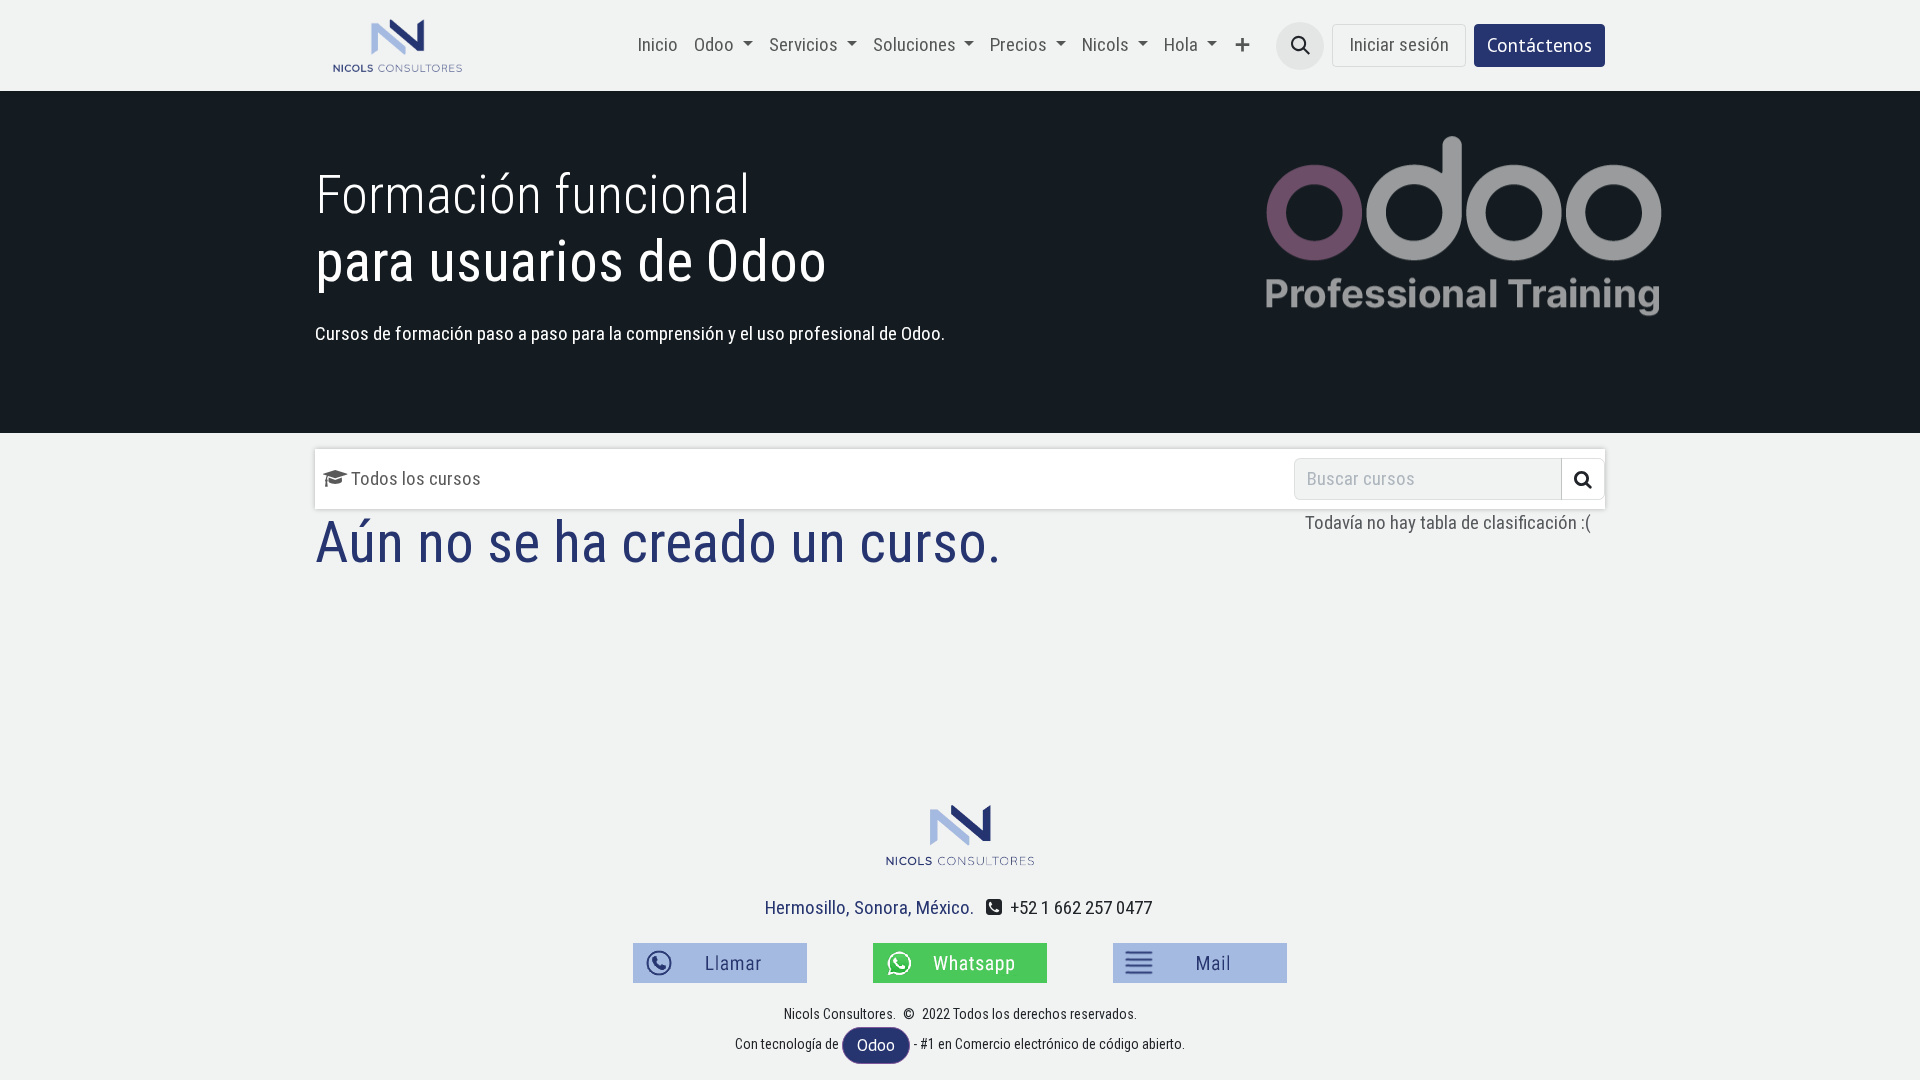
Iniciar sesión (1399, 44)
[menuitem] (657, 45)
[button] (1300, 46)
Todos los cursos (416, 478)
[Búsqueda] (1583, 479)
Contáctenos (1539, 45)
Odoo (876, 1045)
